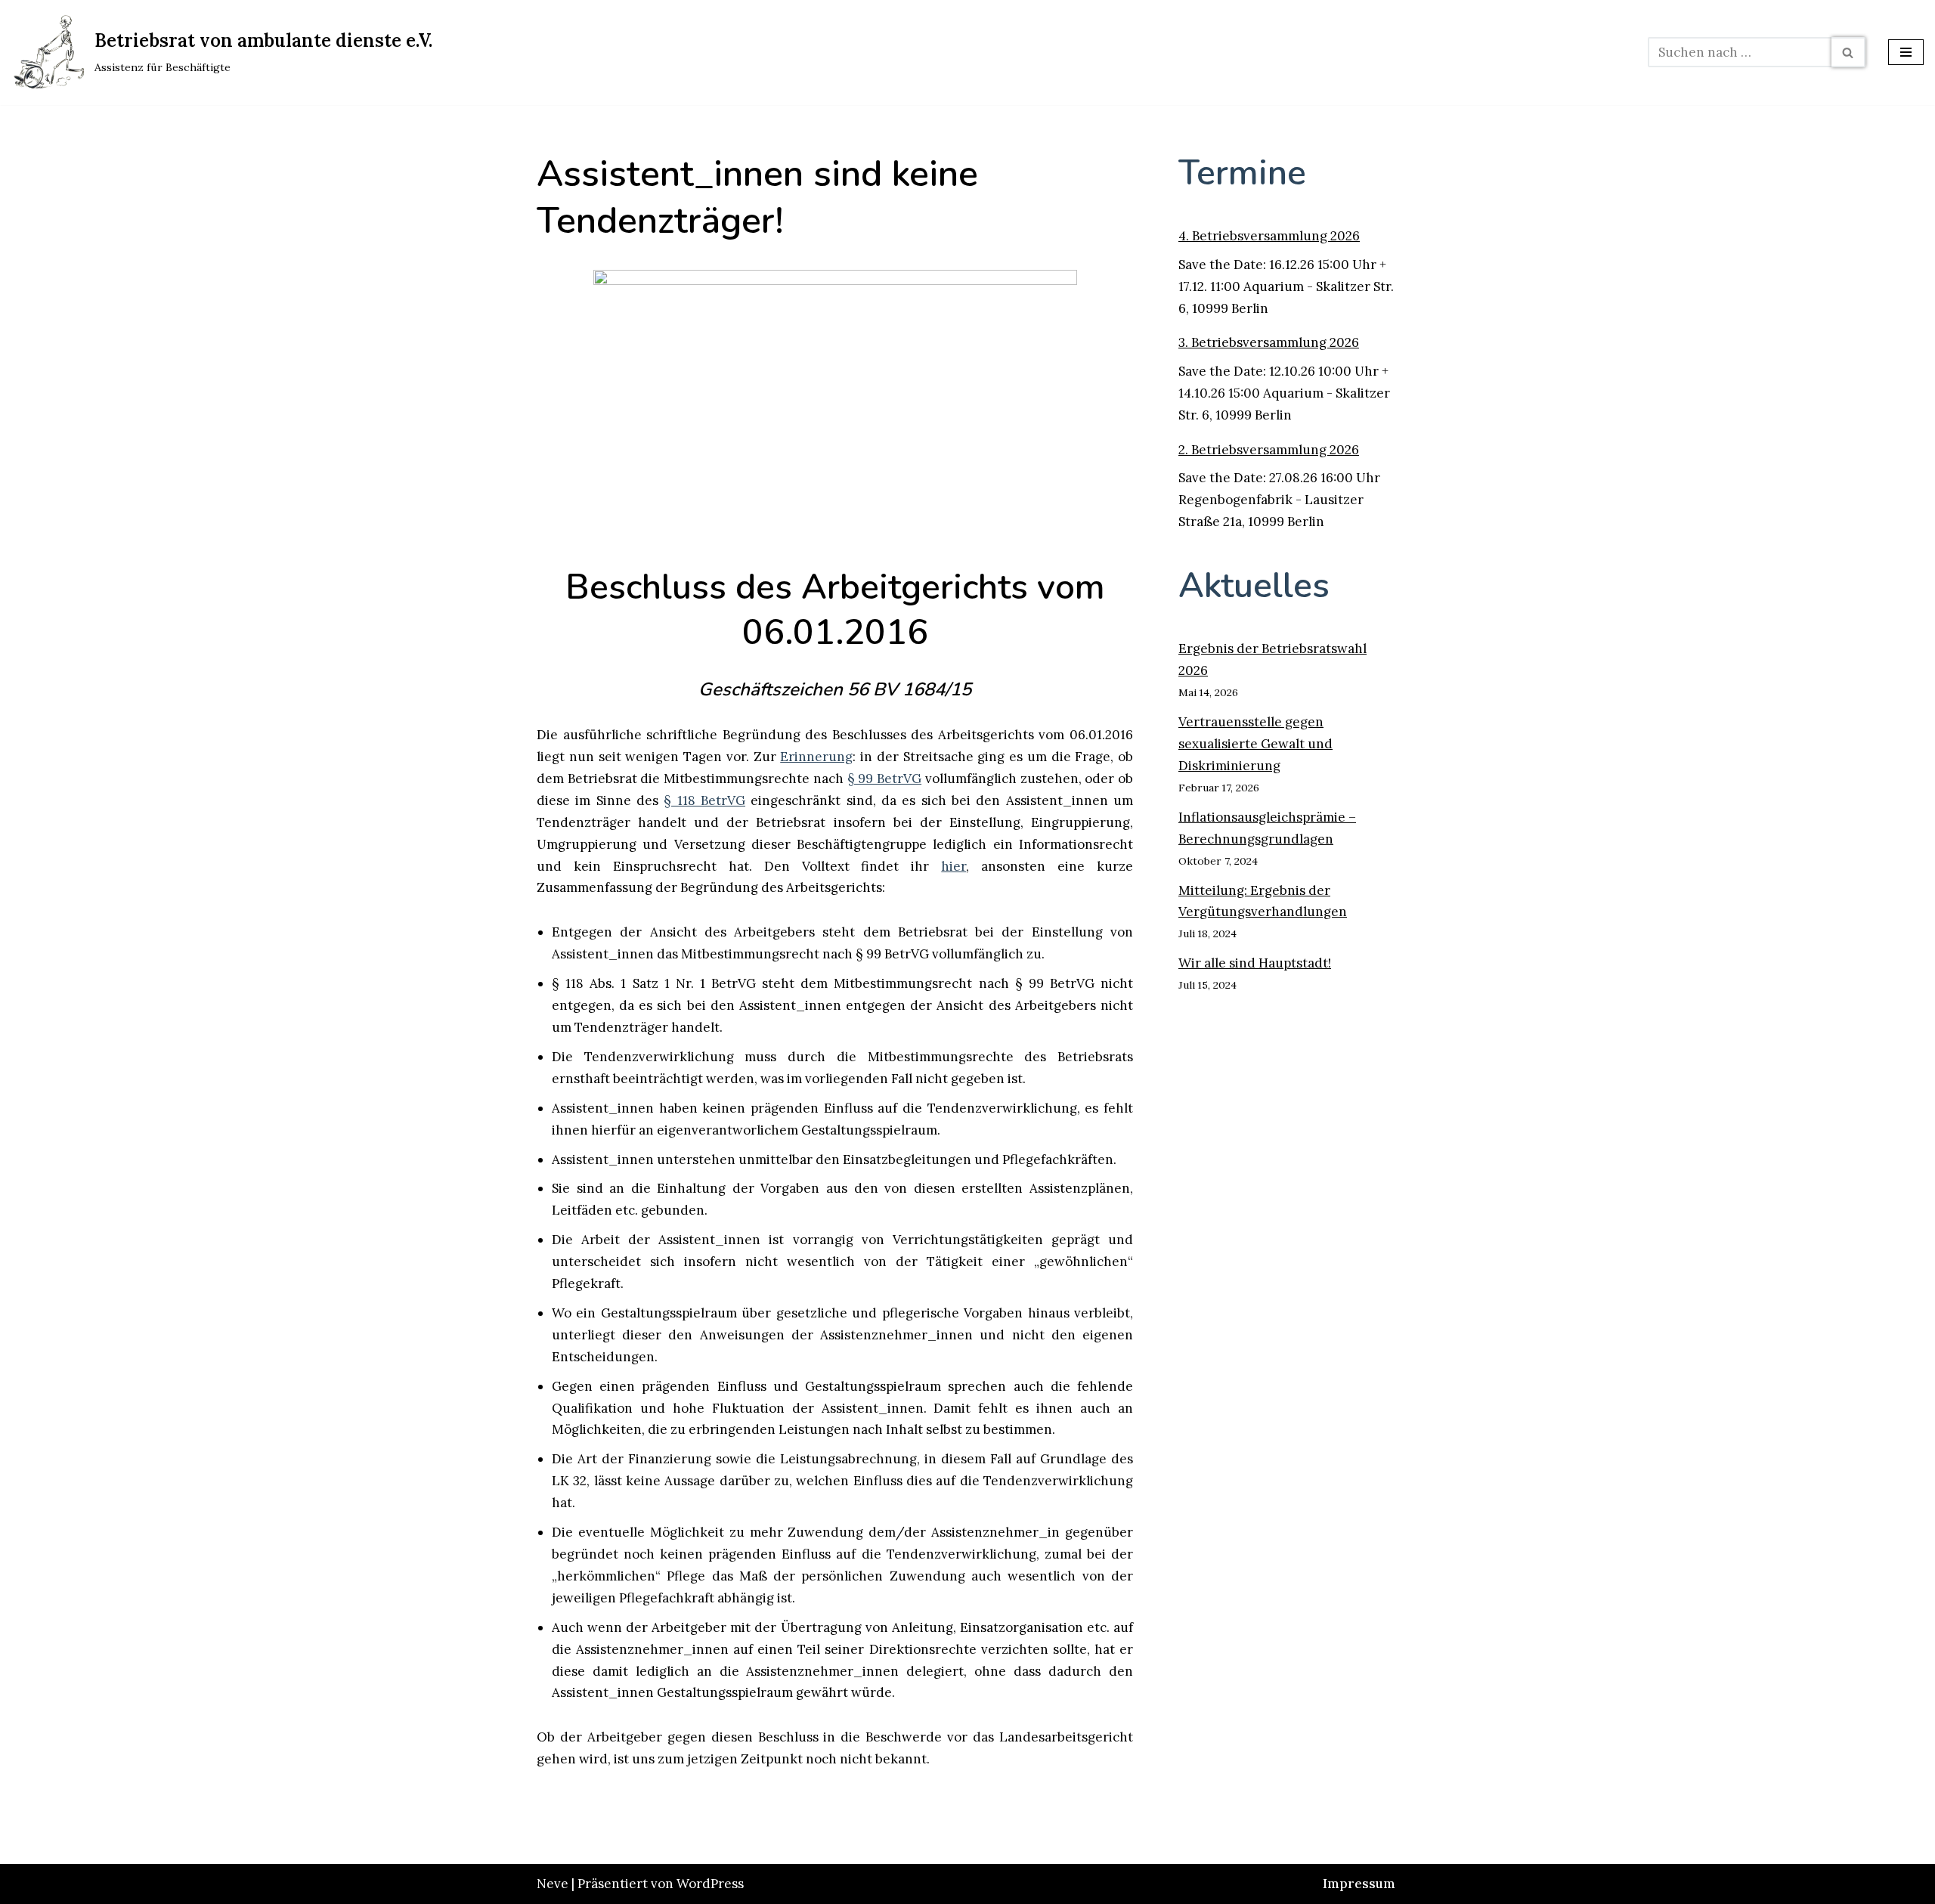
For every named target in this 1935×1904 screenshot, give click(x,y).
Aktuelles (1254, 585)
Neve (553, 1884)
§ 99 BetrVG (884, 779)
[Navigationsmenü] (1906, 52)
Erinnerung (816, 757)
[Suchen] (1848, 52)
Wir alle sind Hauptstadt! (1255, 963)
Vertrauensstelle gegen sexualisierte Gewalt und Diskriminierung (1255, 744)
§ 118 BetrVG (704, 800)
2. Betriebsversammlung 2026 (1269, 450)
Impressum (1359, 1884)
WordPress (710, 1884)
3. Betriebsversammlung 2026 (1269, 342)
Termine (1242, 173)
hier (954, 866)
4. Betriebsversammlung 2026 (1269, 236)
